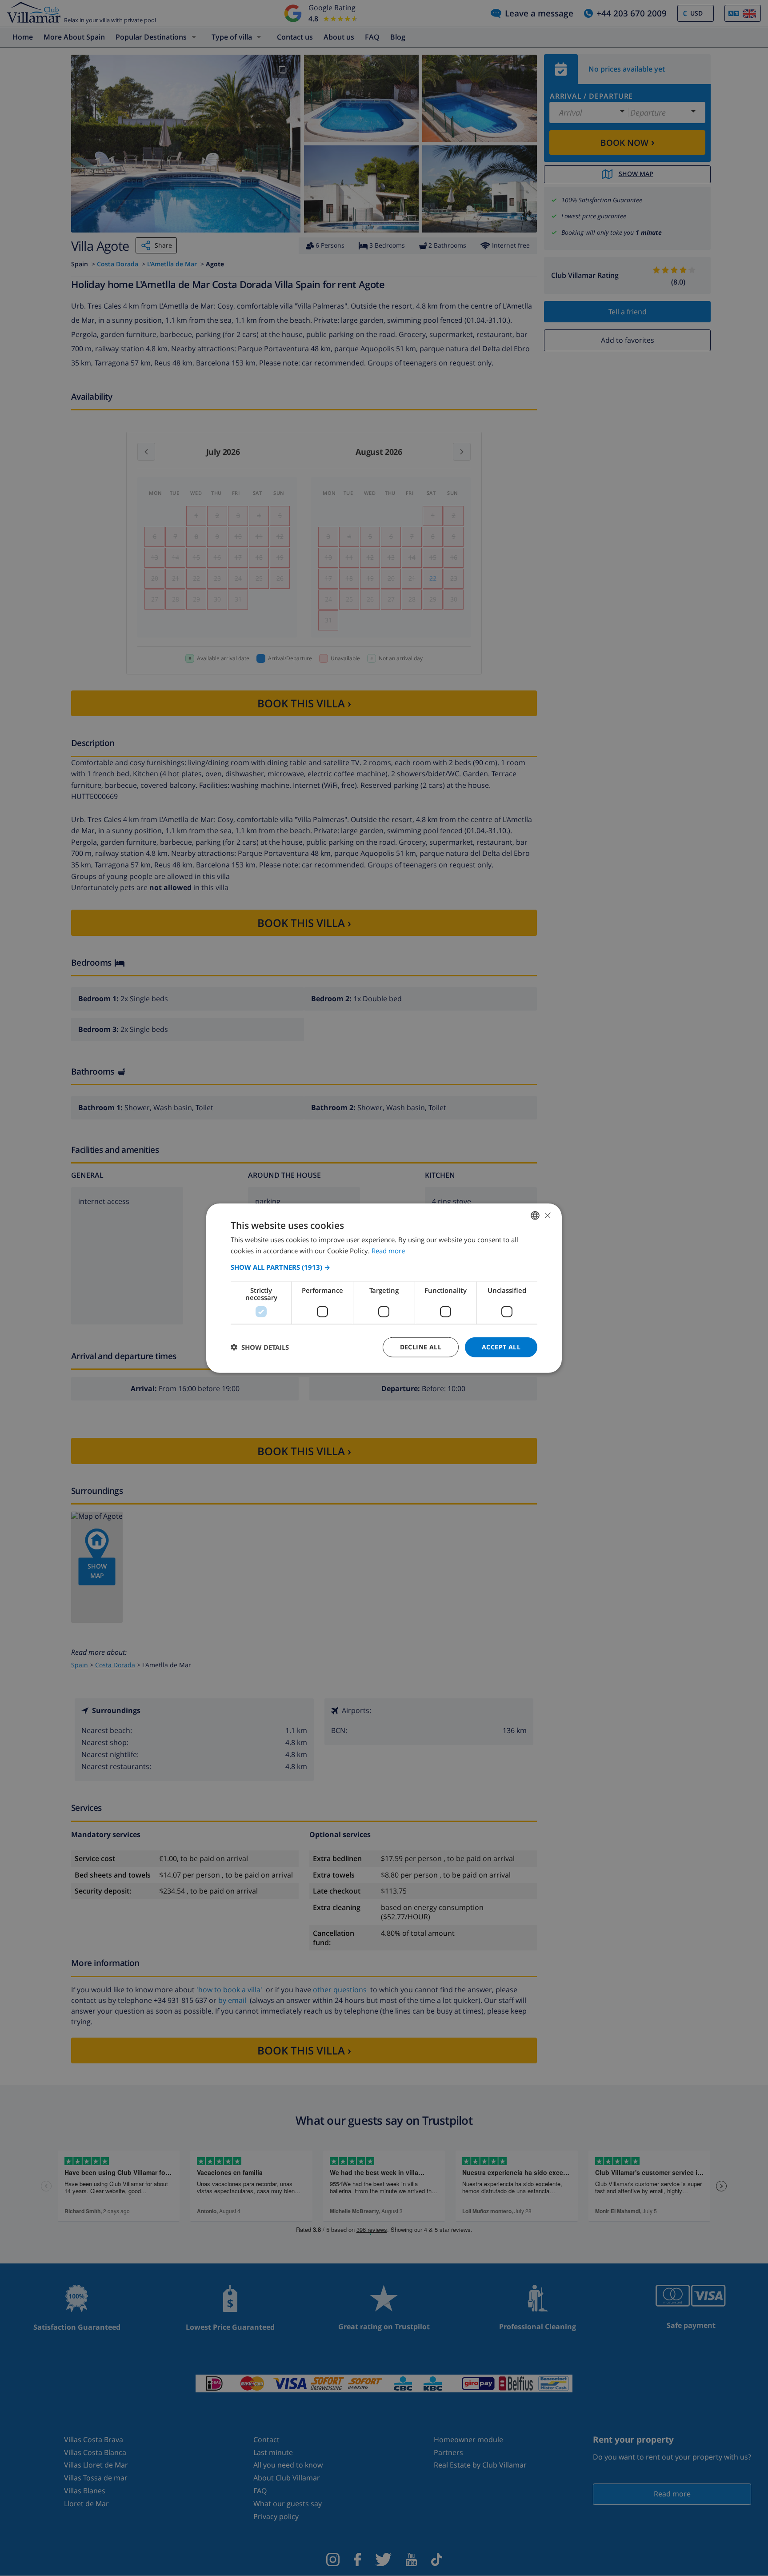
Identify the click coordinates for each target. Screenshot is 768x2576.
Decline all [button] (421, 1347)
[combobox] (535, 1216)
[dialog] (384, 1288)
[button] (384, 1267)
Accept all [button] (501, 1347)
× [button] (547, 1215)
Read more (388, 1251)
